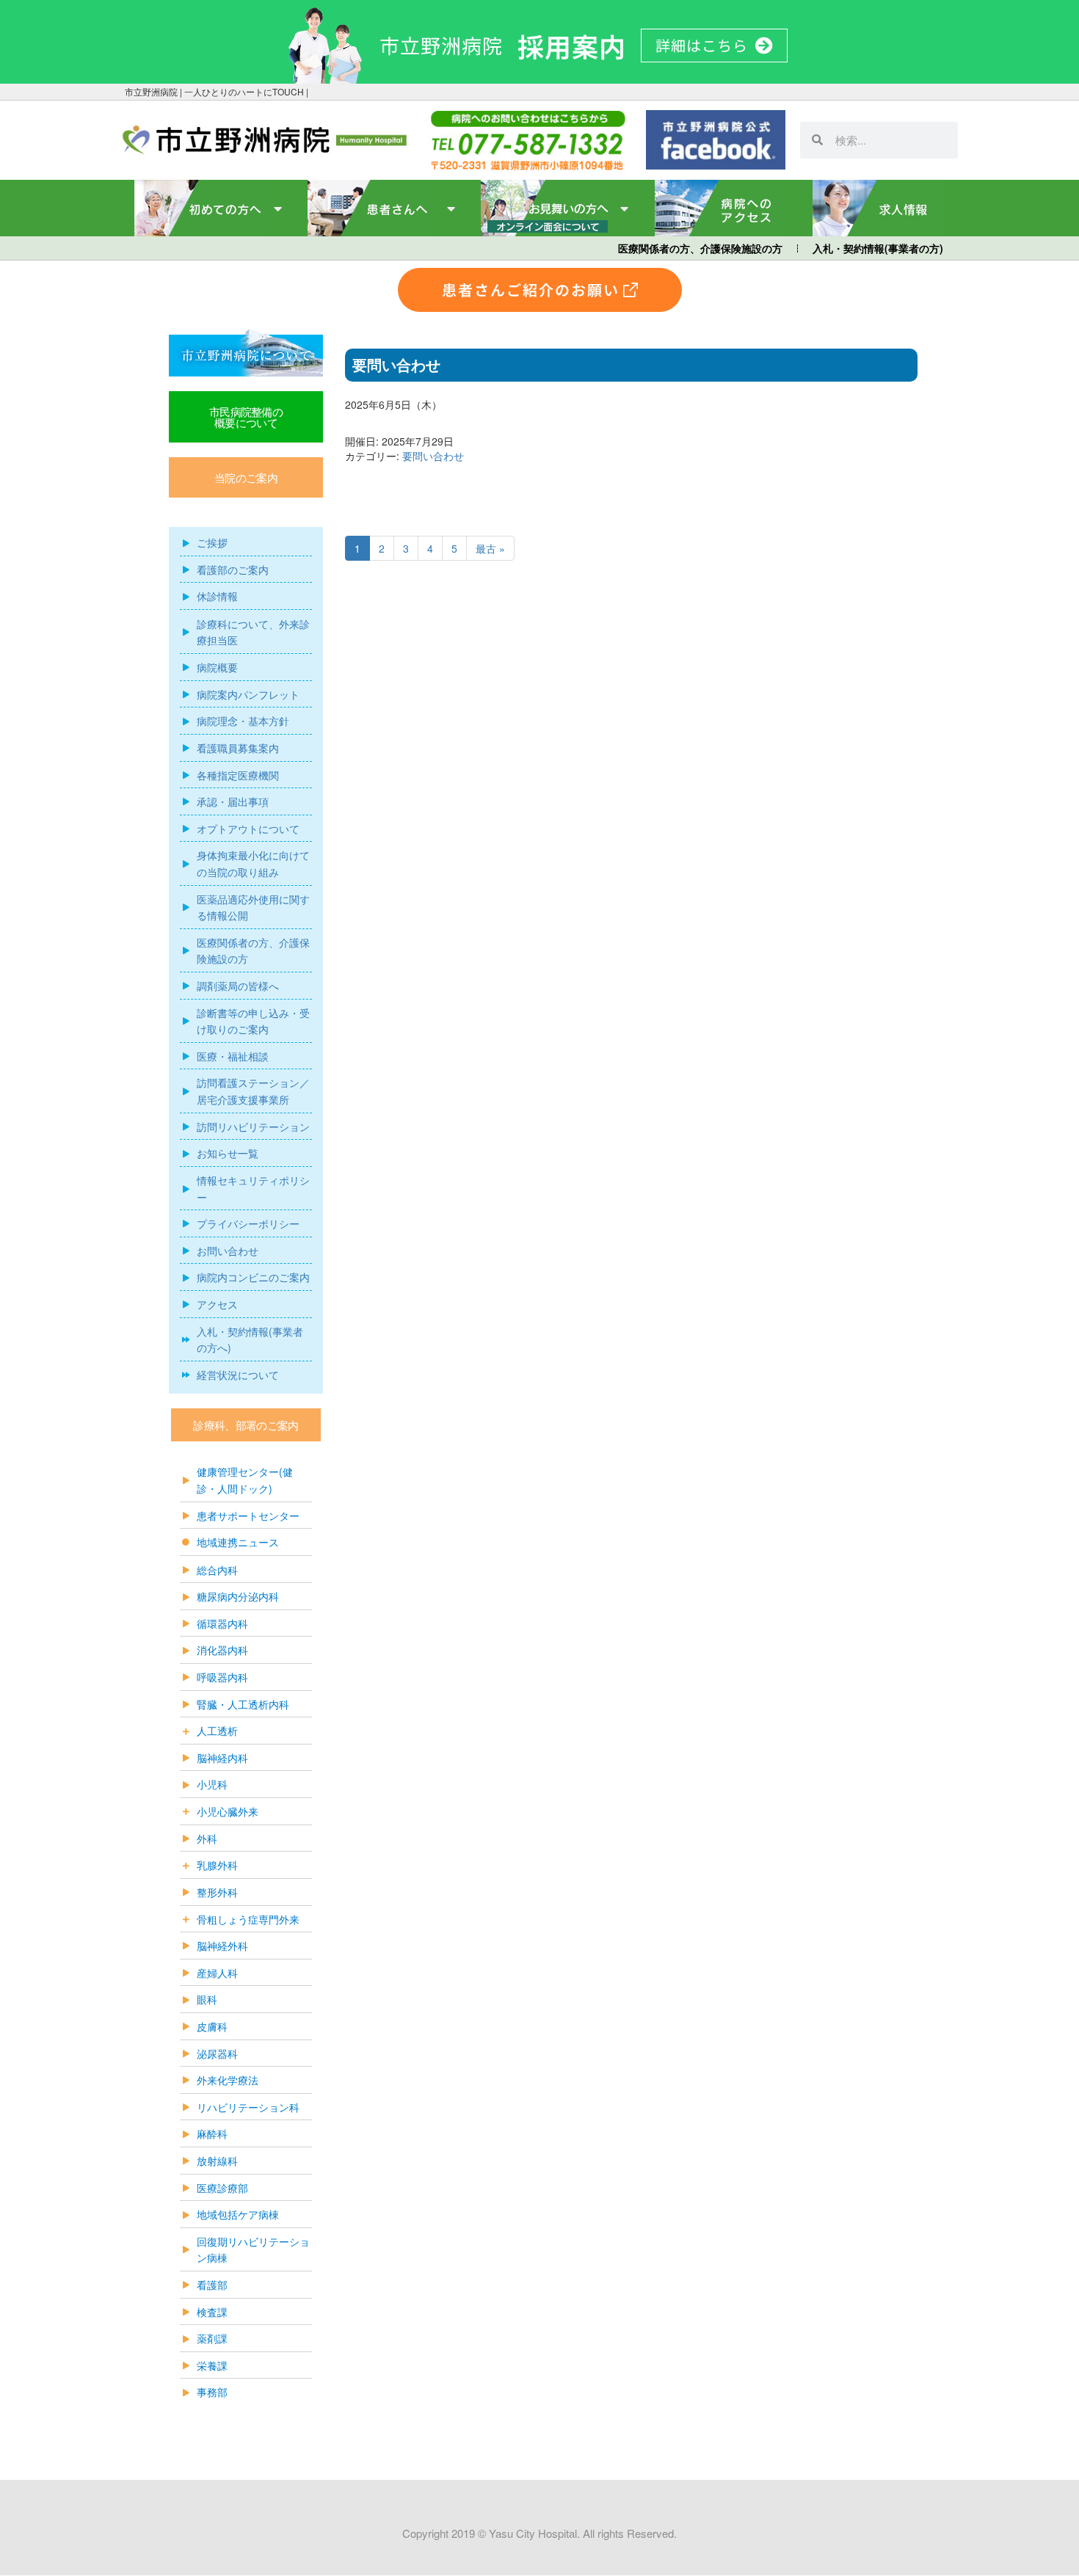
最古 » (490, 548)
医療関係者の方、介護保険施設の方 (700, 248)
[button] (246, 477)
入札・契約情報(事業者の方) (878, 248)
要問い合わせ (433, 456)
